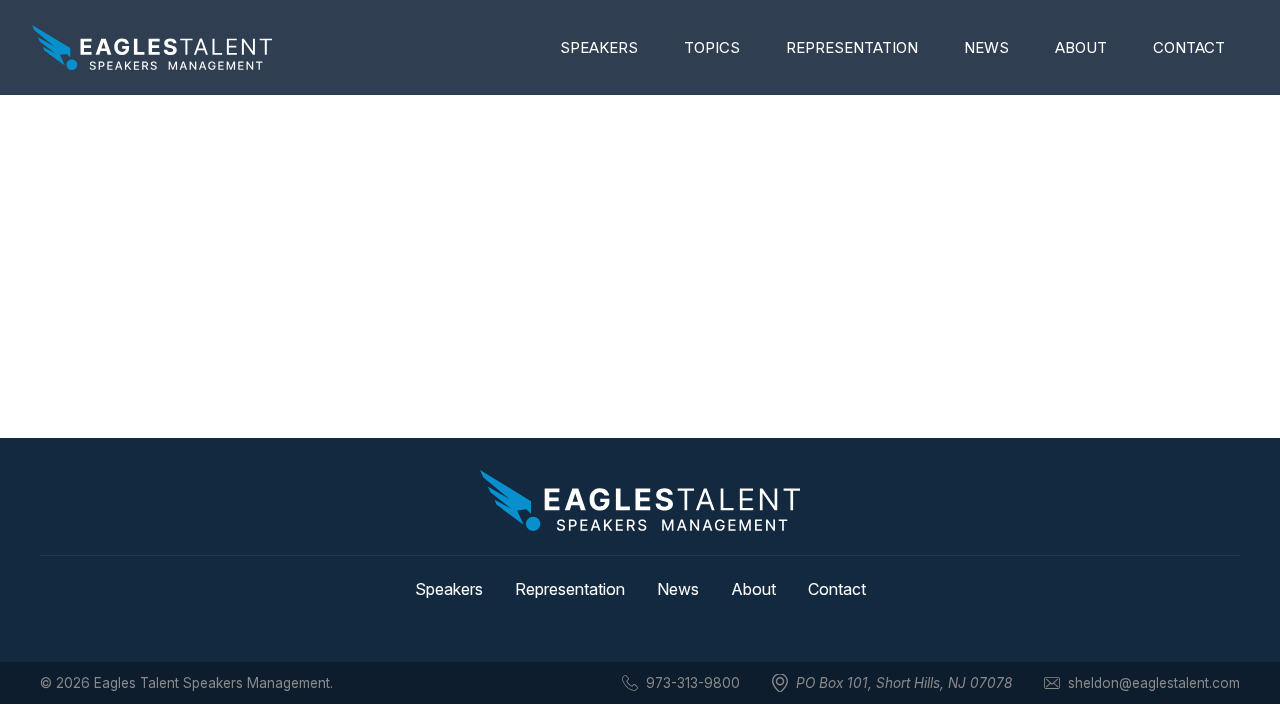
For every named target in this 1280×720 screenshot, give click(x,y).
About (1081, 47)
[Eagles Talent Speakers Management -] (152, 48)
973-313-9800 (693, 683)
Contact (1189, 47)
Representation (852, 47)
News (986, 47)
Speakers (599, 47)
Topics (712, 47)
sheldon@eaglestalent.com (1154, 683)
